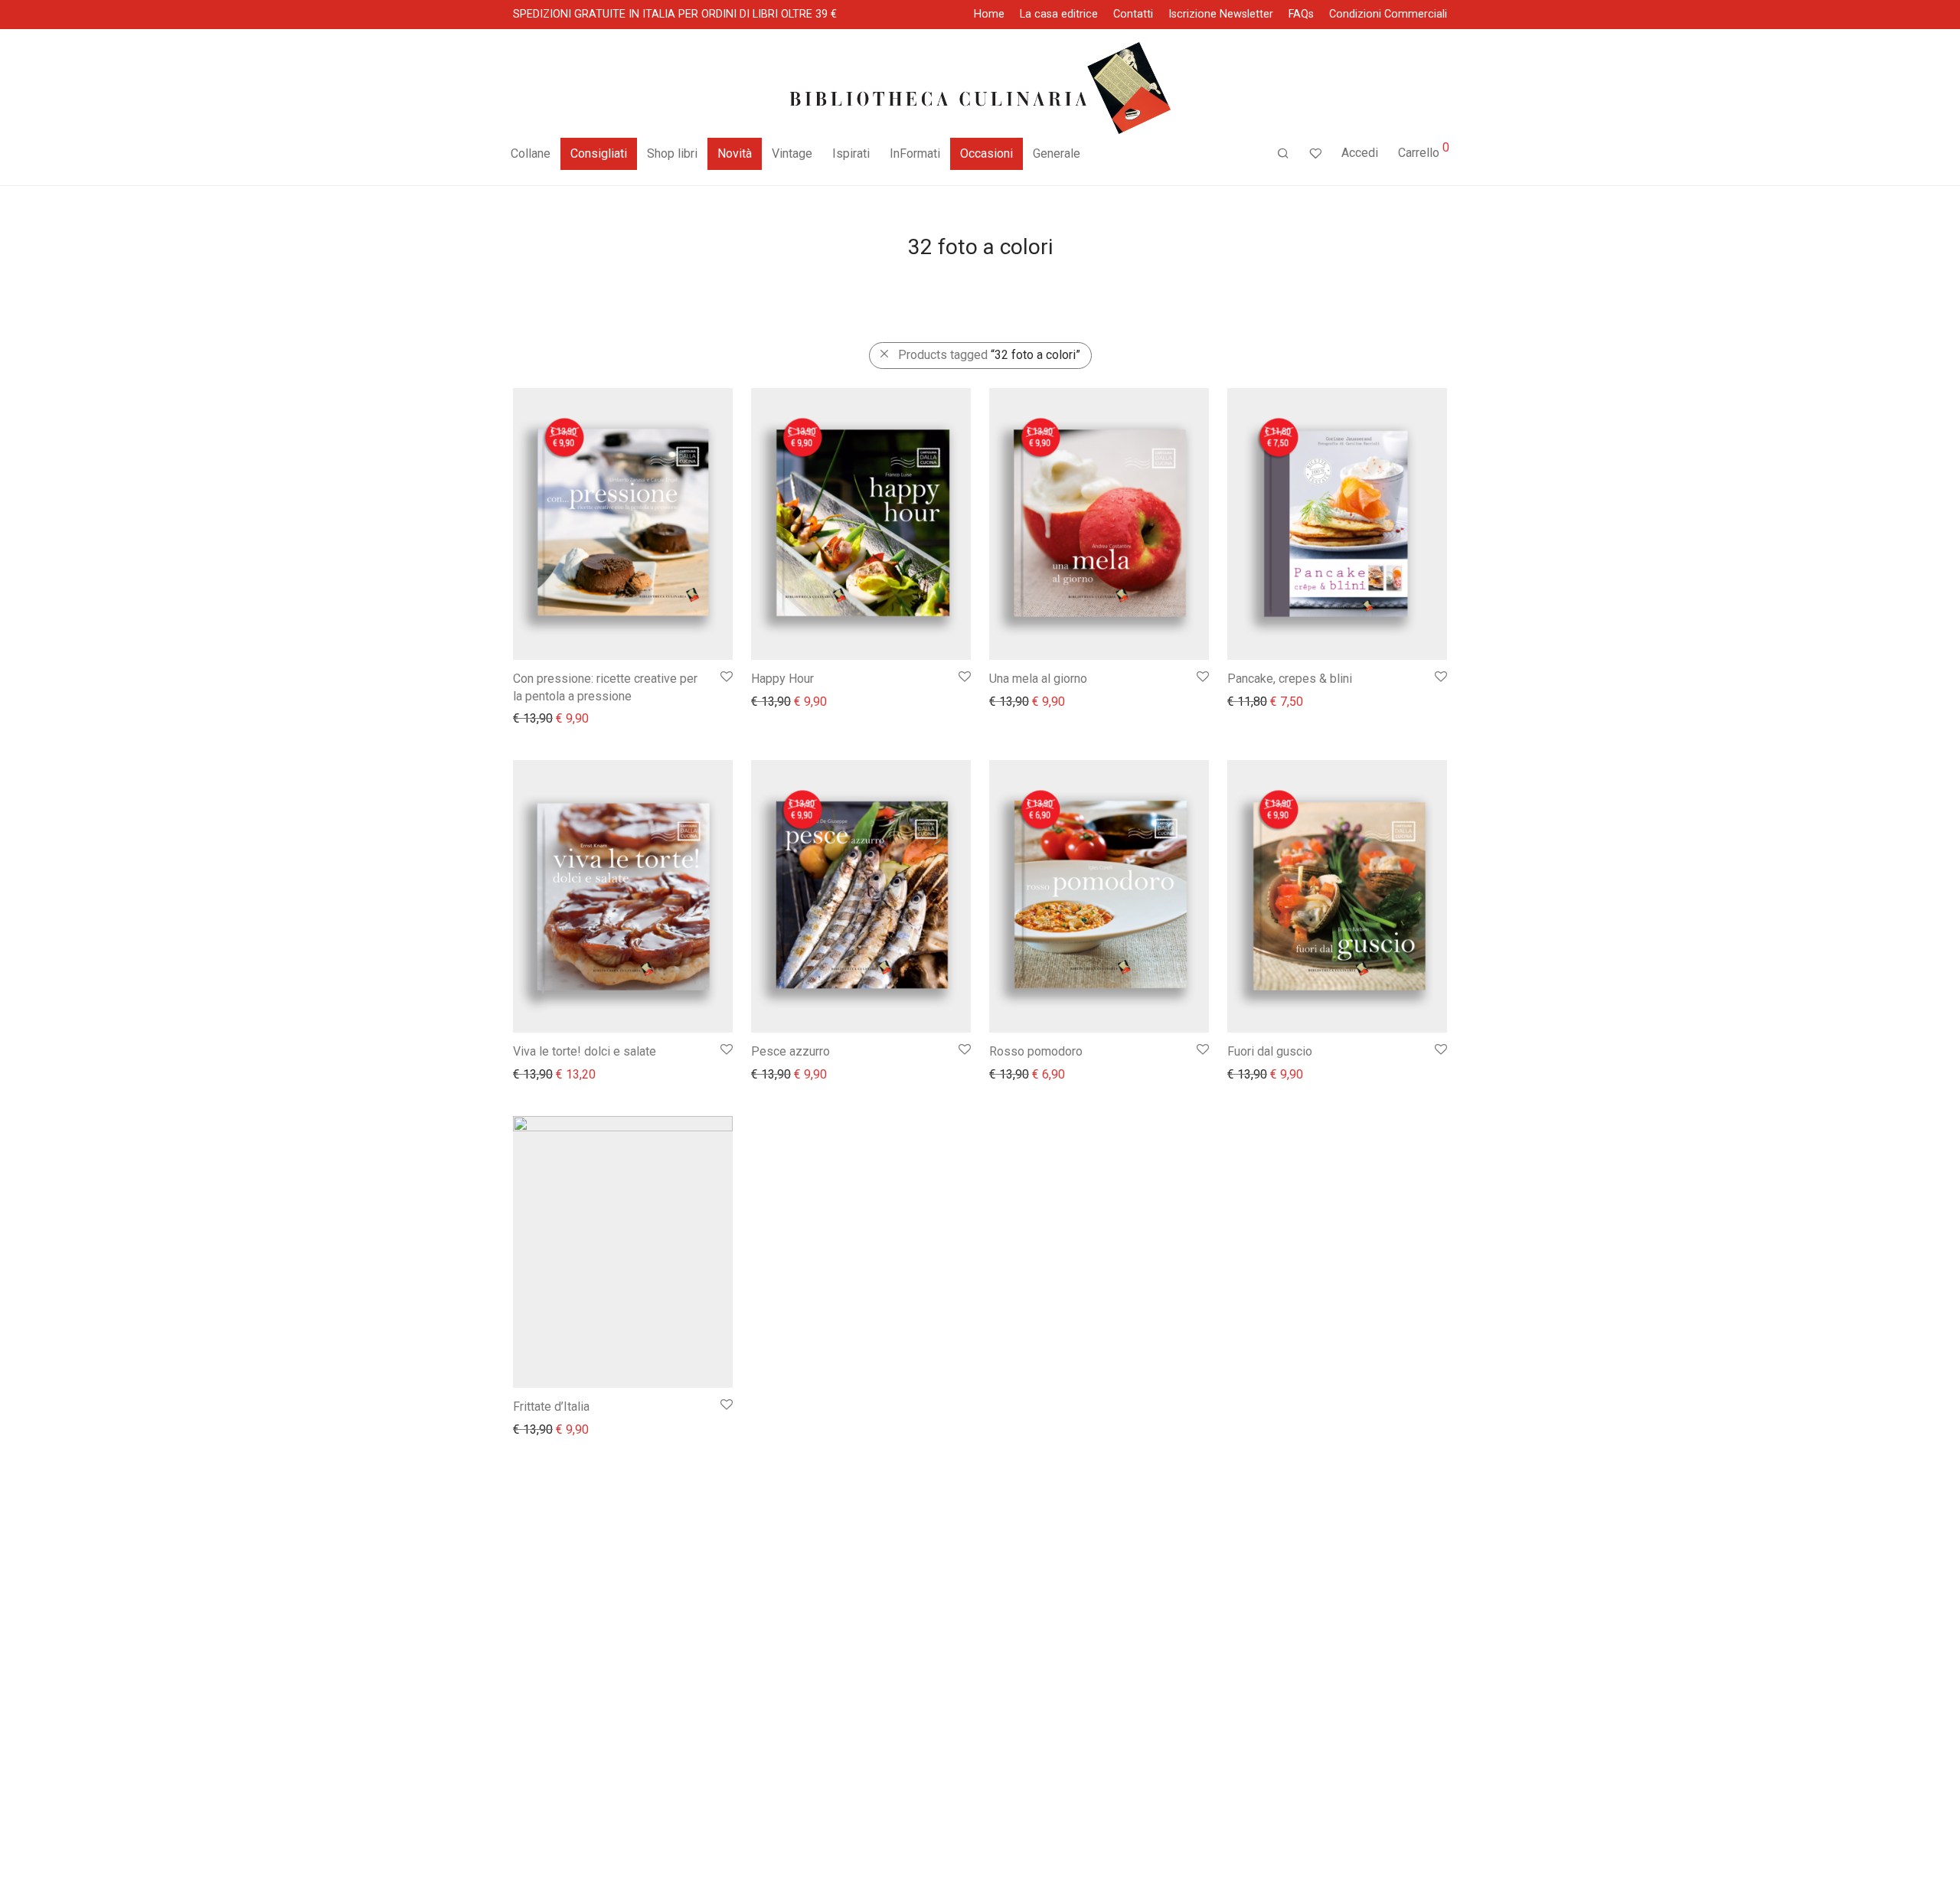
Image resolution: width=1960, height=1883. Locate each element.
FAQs (1301, 15)
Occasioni (987, 153)
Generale (1057, 153)
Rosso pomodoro (1036, 1051)
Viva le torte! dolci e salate (585, 1051)
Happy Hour (782, 679)
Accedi (1360, 153)
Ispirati (851, 153)
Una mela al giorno (1038, 679)
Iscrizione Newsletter (1221, 15)
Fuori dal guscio (1270, 1051)
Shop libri (672, 153)
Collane (531, 153)
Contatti (1133, 15)
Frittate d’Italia (551, 1407)
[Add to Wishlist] (725, 677)
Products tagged (989, 355)
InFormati (915, 153)
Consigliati (599, 153)
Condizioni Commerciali (1388, 15)
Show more (536, 718)
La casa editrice (1059, 15)
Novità (735, 153)
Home (989, 15)
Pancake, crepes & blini (1290, 679)
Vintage (792, 153)
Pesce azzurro (791, 1051)
